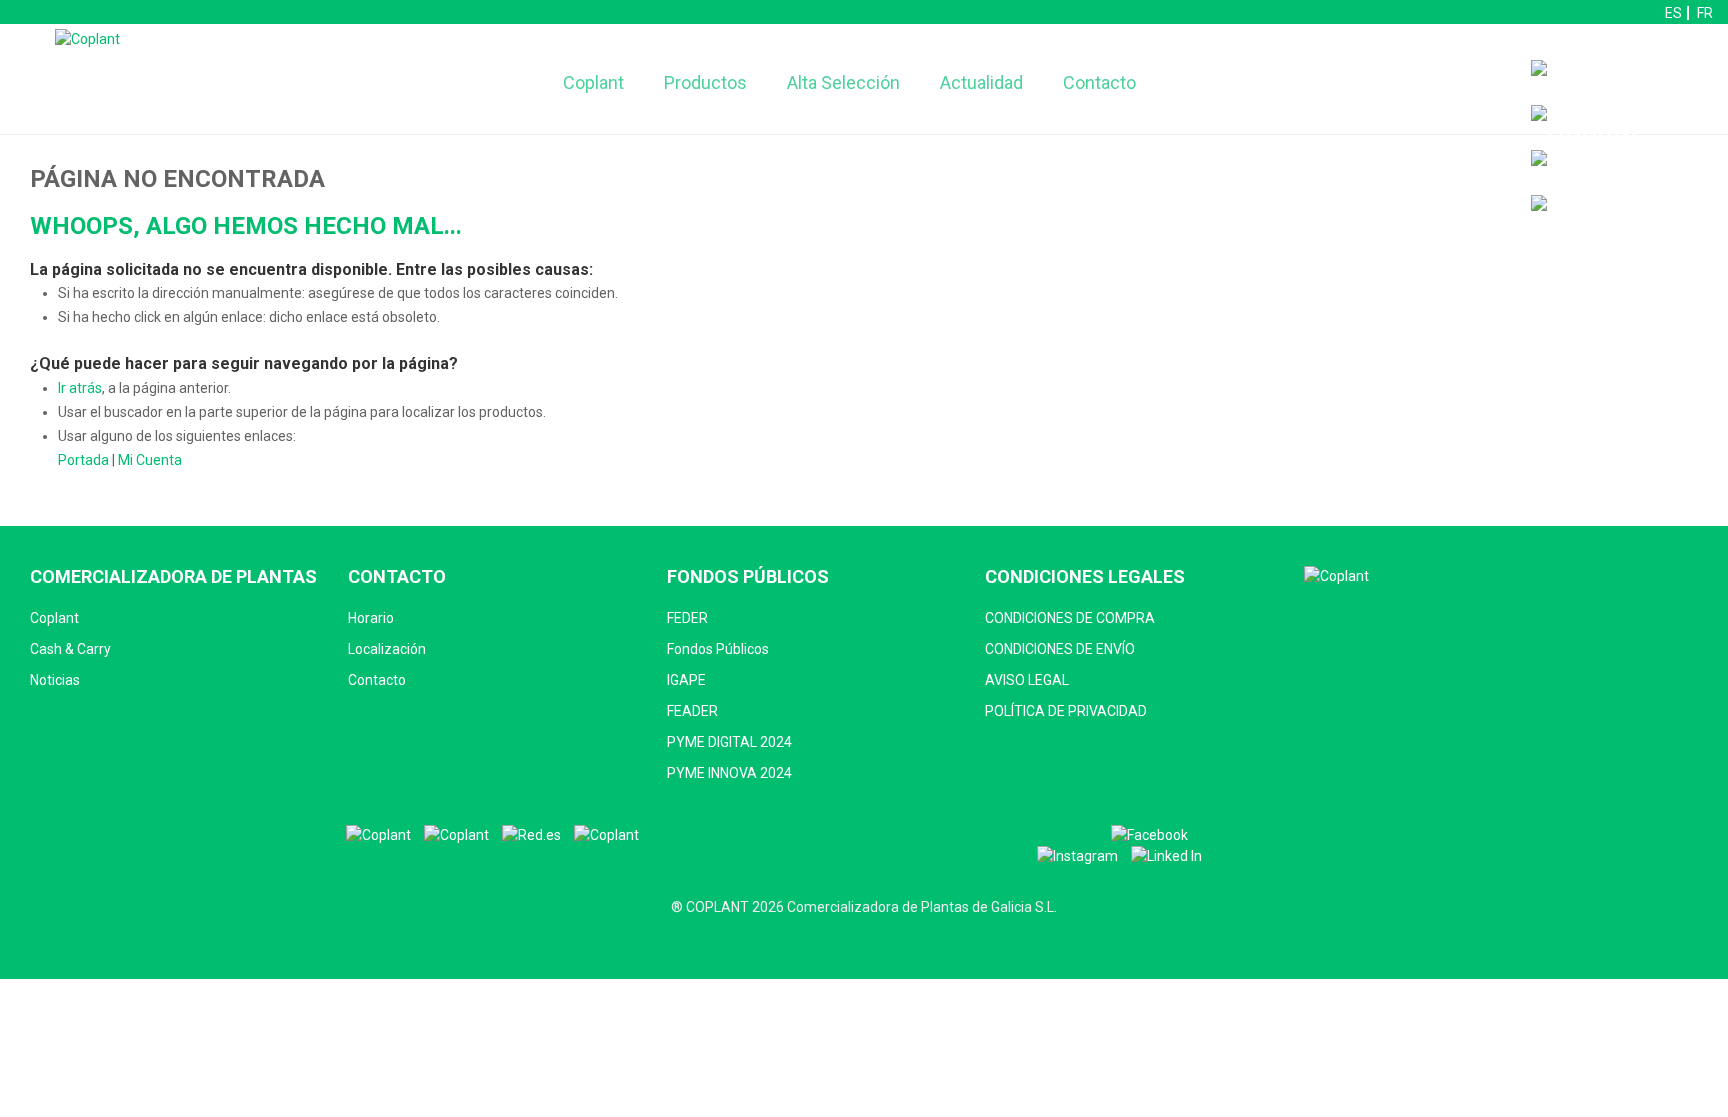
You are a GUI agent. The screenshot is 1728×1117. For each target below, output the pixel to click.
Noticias (55, 680)
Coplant (593, 82)
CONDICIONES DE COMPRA (1070, 618)
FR (1705, 13)
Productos (705, 82)
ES (1673, 13)
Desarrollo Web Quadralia (864, 938)
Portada (83, 460)
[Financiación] (1624, 82)
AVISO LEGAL (1027, 680)
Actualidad (981, 82)
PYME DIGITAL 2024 (729, 742)
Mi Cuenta (150, 460)
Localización (387, 649)
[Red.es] (531, 835)
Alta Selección (843, 82)
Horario (371, 618)
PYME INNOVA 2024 (729, 773)
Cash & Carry (70, 649)
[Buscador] (1585, 127)
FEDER (687, 618)
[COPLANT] (378, 835)
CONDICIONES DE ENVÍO (1060, 649)
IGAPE (686, 680)
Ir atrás (80, 388)
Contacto (1099, 82)
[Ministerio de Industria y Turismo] (456, 835)
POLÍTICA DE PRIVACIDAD (1066, 711)
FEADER (692, 711)
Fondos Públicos (718, 649)
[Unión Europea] (606, 835)
